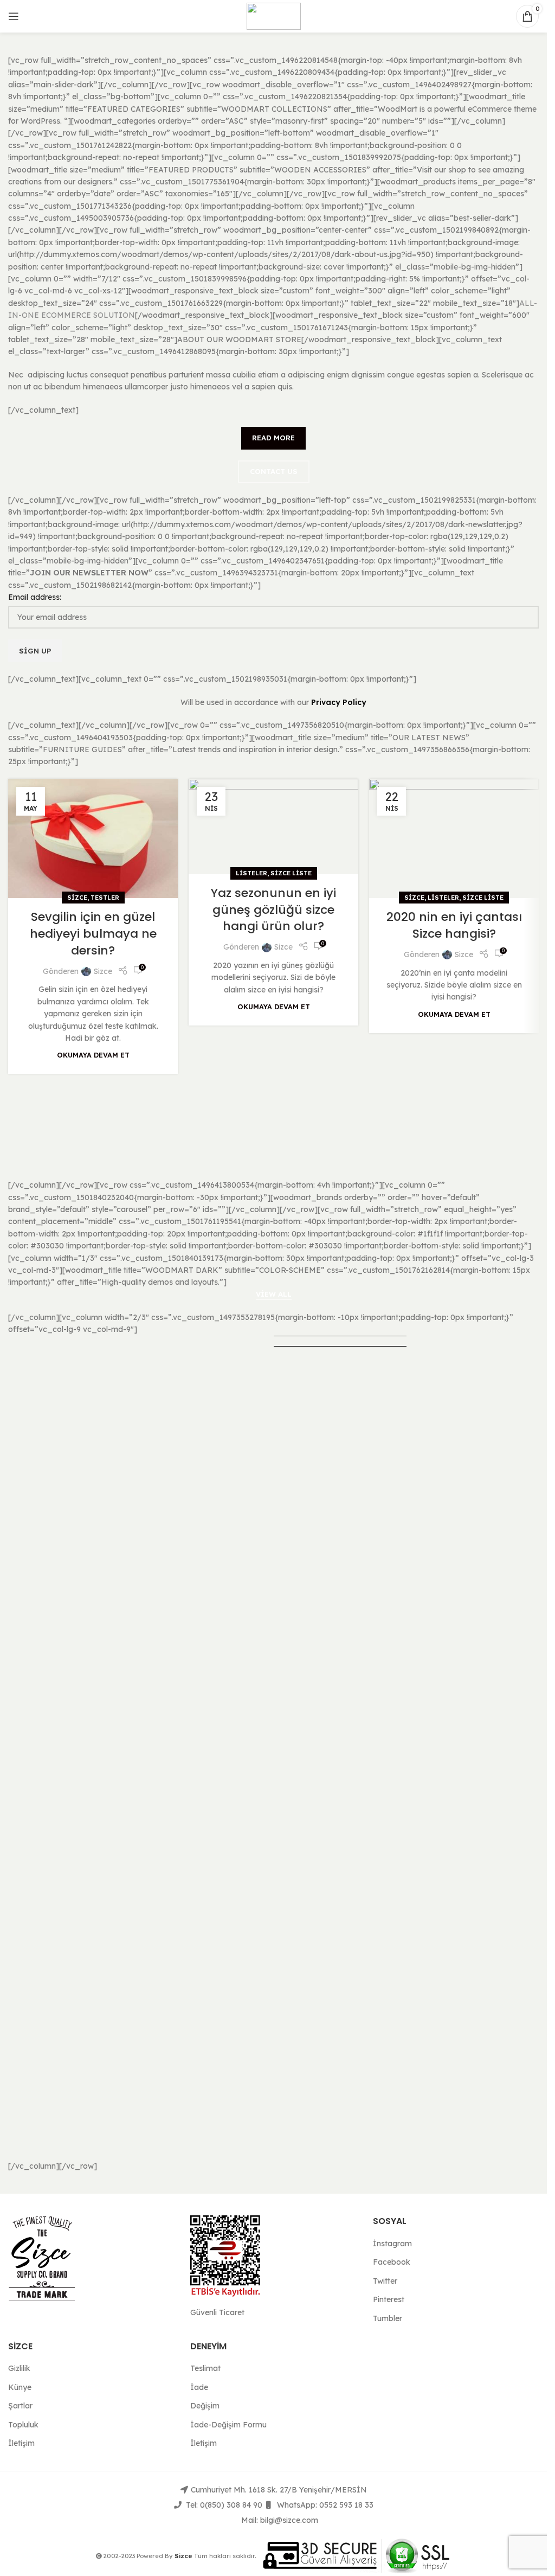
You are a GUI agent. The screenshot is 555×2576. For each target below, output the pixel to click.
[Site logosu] (274, 16)
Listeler (251, 873)
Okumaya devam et (93, 1055)
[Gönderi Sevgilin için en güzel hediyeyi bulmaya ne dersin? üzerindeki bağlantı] (93, 838)
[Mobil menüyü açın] (14, 16)
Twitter (385, 2281)
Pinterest (389, 2299)
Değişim (205, 2406)
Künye (20, 2387)
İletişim (21, 2443)
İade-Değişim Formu (228, 2425)
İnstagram (392, 2244)
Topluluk (23, 2425)
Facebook (392, 2262)
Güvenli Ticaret (217, 2312)
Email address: (35, 597)
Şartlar (20, 2406)
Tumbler (388, 2318)
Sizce (77, 898)
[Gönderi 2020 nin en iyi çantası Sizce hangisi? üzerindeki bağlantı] (454, 838)
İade (199, 2387)
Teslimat (205, 2368)
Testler (105, 898)
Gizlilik (19, 2368)
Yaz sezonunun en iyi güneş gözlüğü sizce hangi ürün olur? (273, 910)
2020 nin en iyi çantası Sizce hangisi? (454, 925)
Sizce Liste (291, 873)
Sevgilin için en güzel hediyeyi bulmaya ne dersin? (93, 934)
